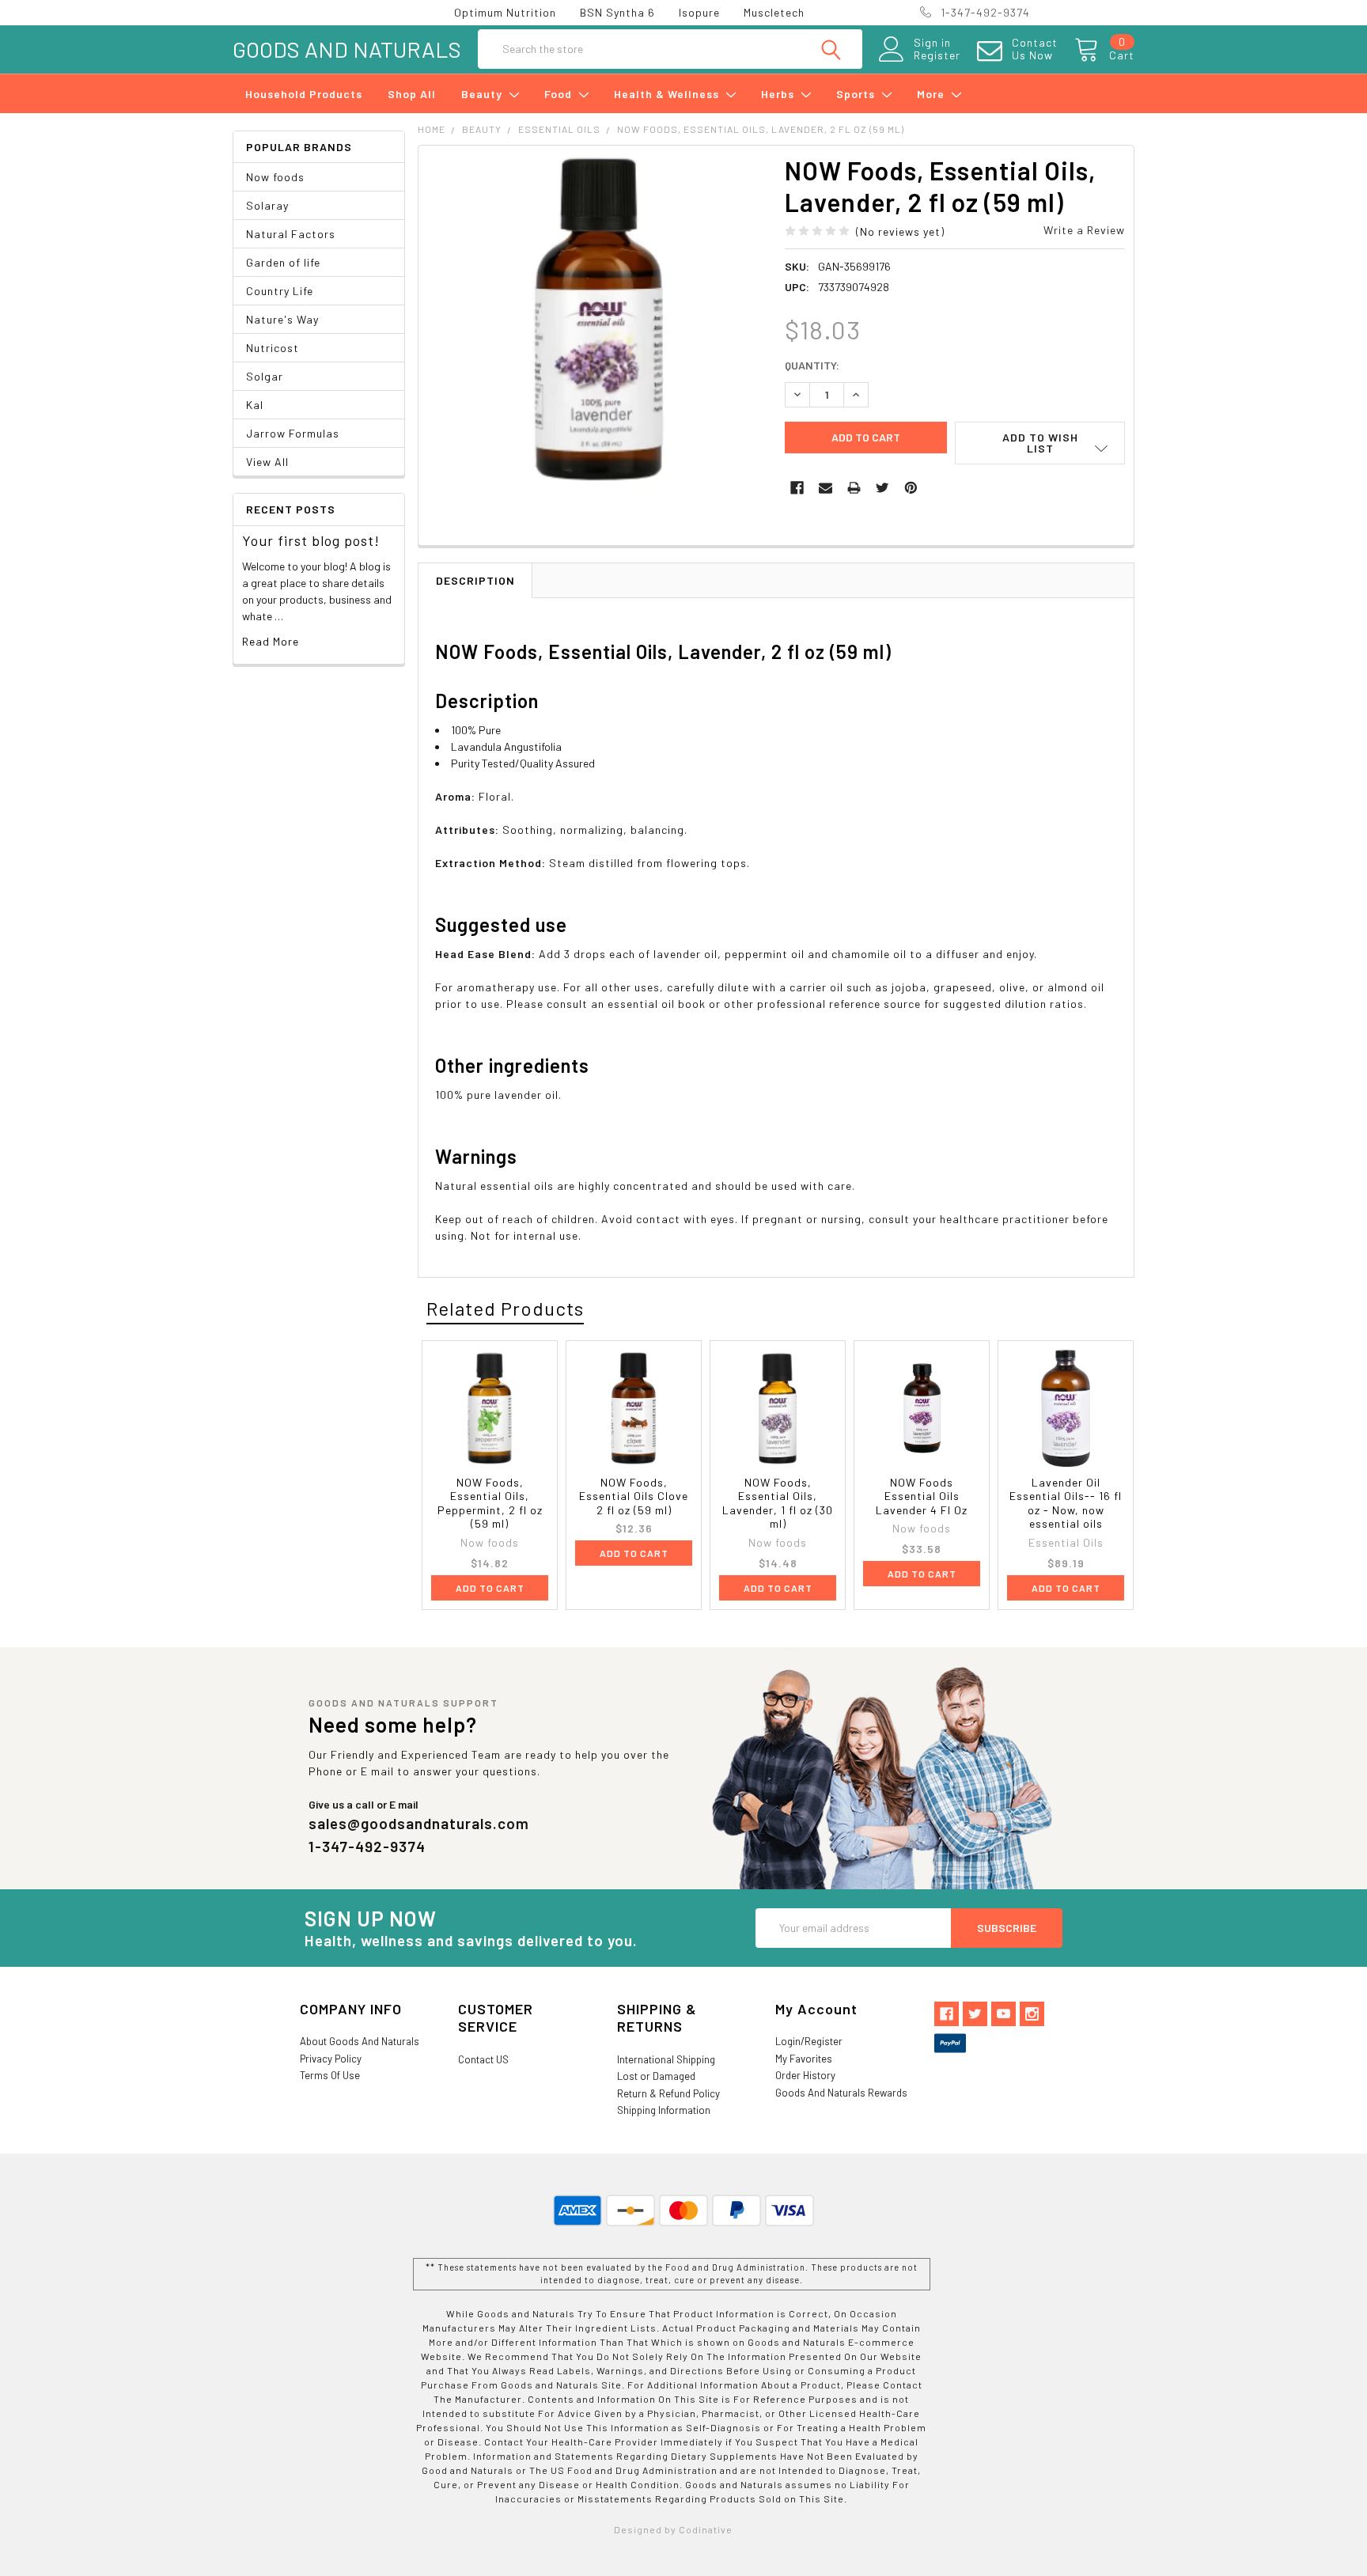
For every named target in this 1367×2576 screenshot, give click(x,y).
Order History (805, 2075)
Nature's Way (282, 319)
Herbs (779, 94)
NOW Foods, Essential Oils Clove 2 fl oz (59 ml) (634, 1496)
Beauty (483, 94)
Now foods (275, 177)
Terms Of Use (330, 2075)
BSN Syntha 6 (617, 12)
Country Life (280, 291)
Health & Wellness (668, 94)
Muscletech (774, 12)
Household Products (304, 94)
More (932, 94)
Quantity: (812, 365)
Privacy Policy (331, 2059)
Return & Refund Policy (668, 2093)
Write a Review (1084, 230)
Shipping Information (664, 2110)
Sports (857, 94)
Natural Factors (291, 234)
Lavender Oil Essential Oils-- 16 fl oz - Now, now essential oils (1066, 1503)
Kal (255, 405)
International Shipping (666, 2059)
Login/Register (809, 2041)
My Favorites (804, 2059)
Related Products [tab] (505, 1308)
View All (267, 462)
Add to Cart (490, 1588)
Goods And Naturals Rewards (841, 2093)
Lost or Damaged (656, 2076)
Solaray (267, 205)
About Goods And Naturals (360, 2041)
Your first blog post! (311, 540)
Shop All (412, 94)
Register (937, 55)
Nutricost (273, 348)
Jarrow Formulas (293, 433)
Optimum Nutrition (505, 12)
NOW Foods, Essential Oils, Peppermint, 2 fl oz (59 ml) (490, 1503)
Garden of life (283, 262)
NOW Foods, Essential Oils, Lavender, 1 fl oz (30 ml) (778, 1503)
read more (271, 641)
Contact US (483, 2059)
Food (560, 94)
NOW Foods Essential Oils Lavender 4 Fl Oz (922, 1496)
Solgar (265, 376)
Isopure (699, 12)
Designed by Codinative (673, 2529)
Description (475, 580)
